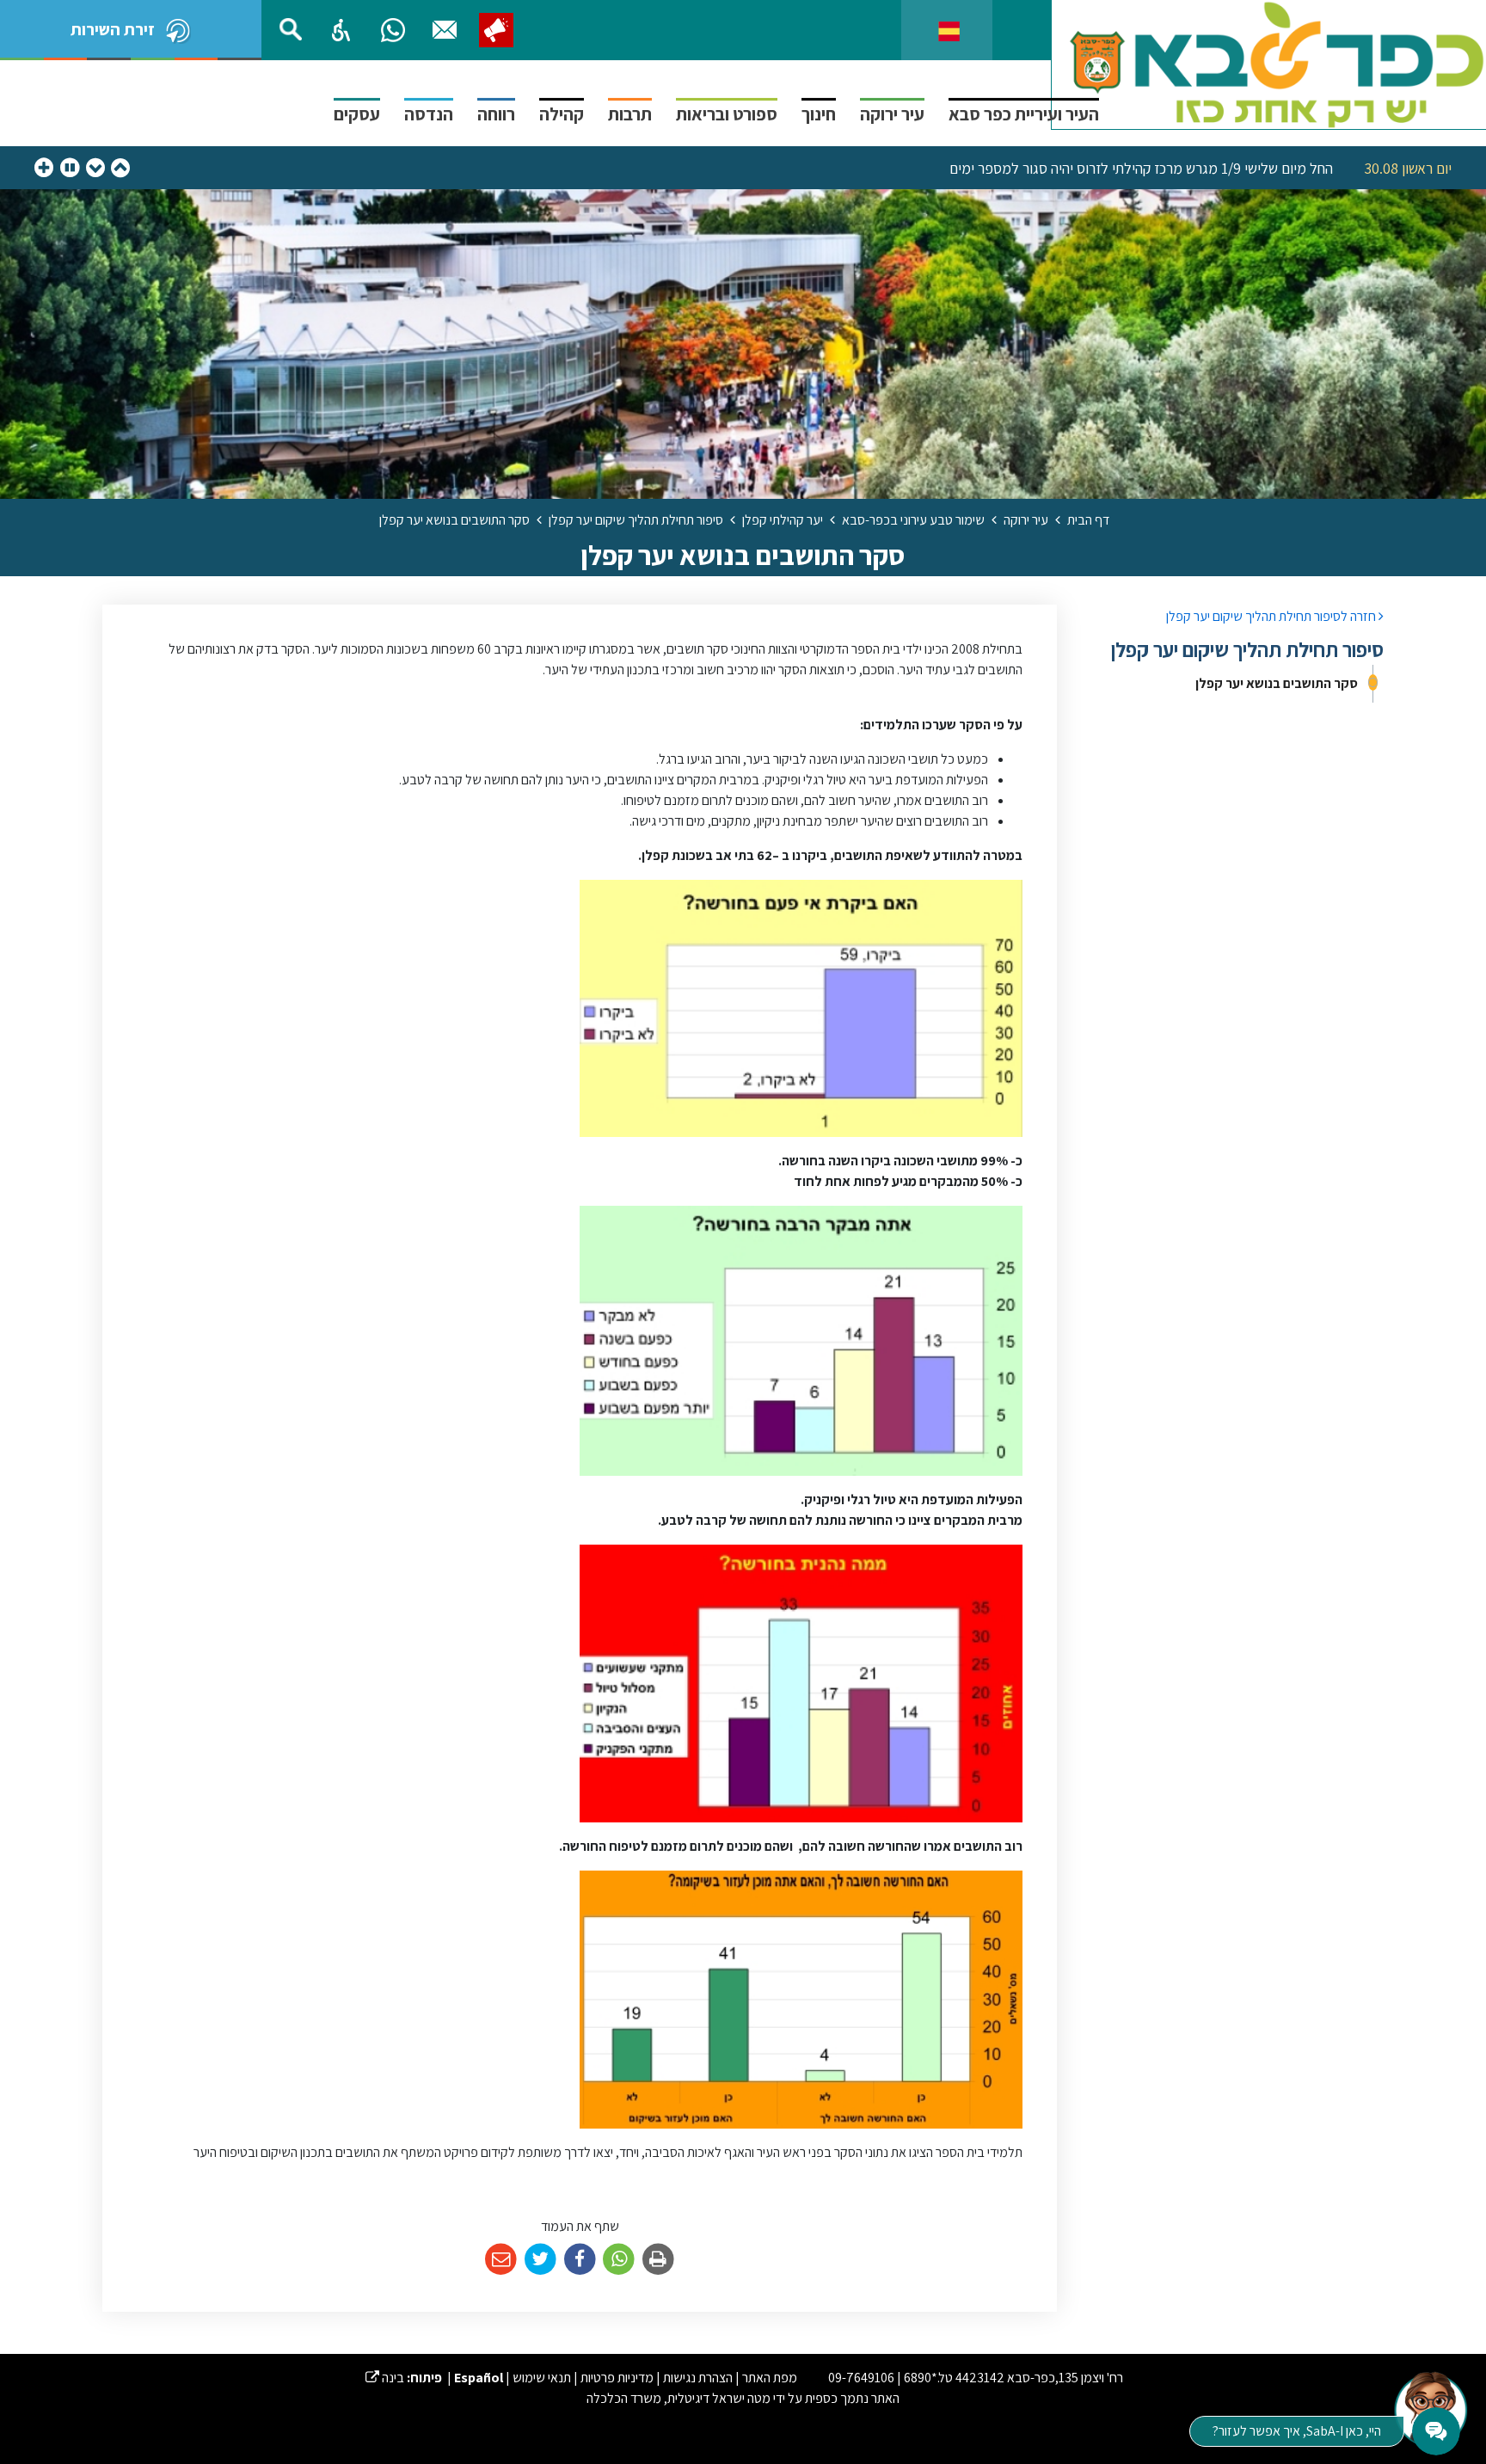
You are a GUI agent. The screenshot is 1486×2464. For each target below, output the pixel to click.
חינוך (819, 114)
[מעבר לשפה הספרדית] (949, 30)
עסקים (357, 114)
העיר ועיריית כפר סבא (1024, 114)
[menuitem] (1233, 684)
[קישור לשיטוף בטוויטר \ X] (540, 2260)
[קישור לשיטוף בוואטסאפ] (619, 2260)
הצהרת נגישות (698, 2378)
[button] (341, 30)
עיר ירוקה (892, 114)
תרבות (630, 114)
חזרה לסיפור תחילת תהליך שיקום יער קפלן (1272, 616)
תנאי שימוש (542, 2378)
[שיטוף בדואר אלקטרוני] (501, 2260)
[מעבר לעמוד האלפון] (445, 30)
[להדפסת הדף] (658, 2260)
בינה (385, 2378)
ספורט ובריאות (727, 114)
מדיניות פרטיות (617, 2378)
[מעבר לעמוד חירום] (496, 30)
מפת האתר (770, 2378)
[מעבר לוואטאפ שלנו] (393, 30)
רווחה (496, 114)
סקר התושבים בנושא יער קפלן (1277, 683)
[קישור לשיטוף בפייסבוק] (580, 2260)
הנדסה (429, 114)
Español (479, 2378)
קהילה (562, 114)
